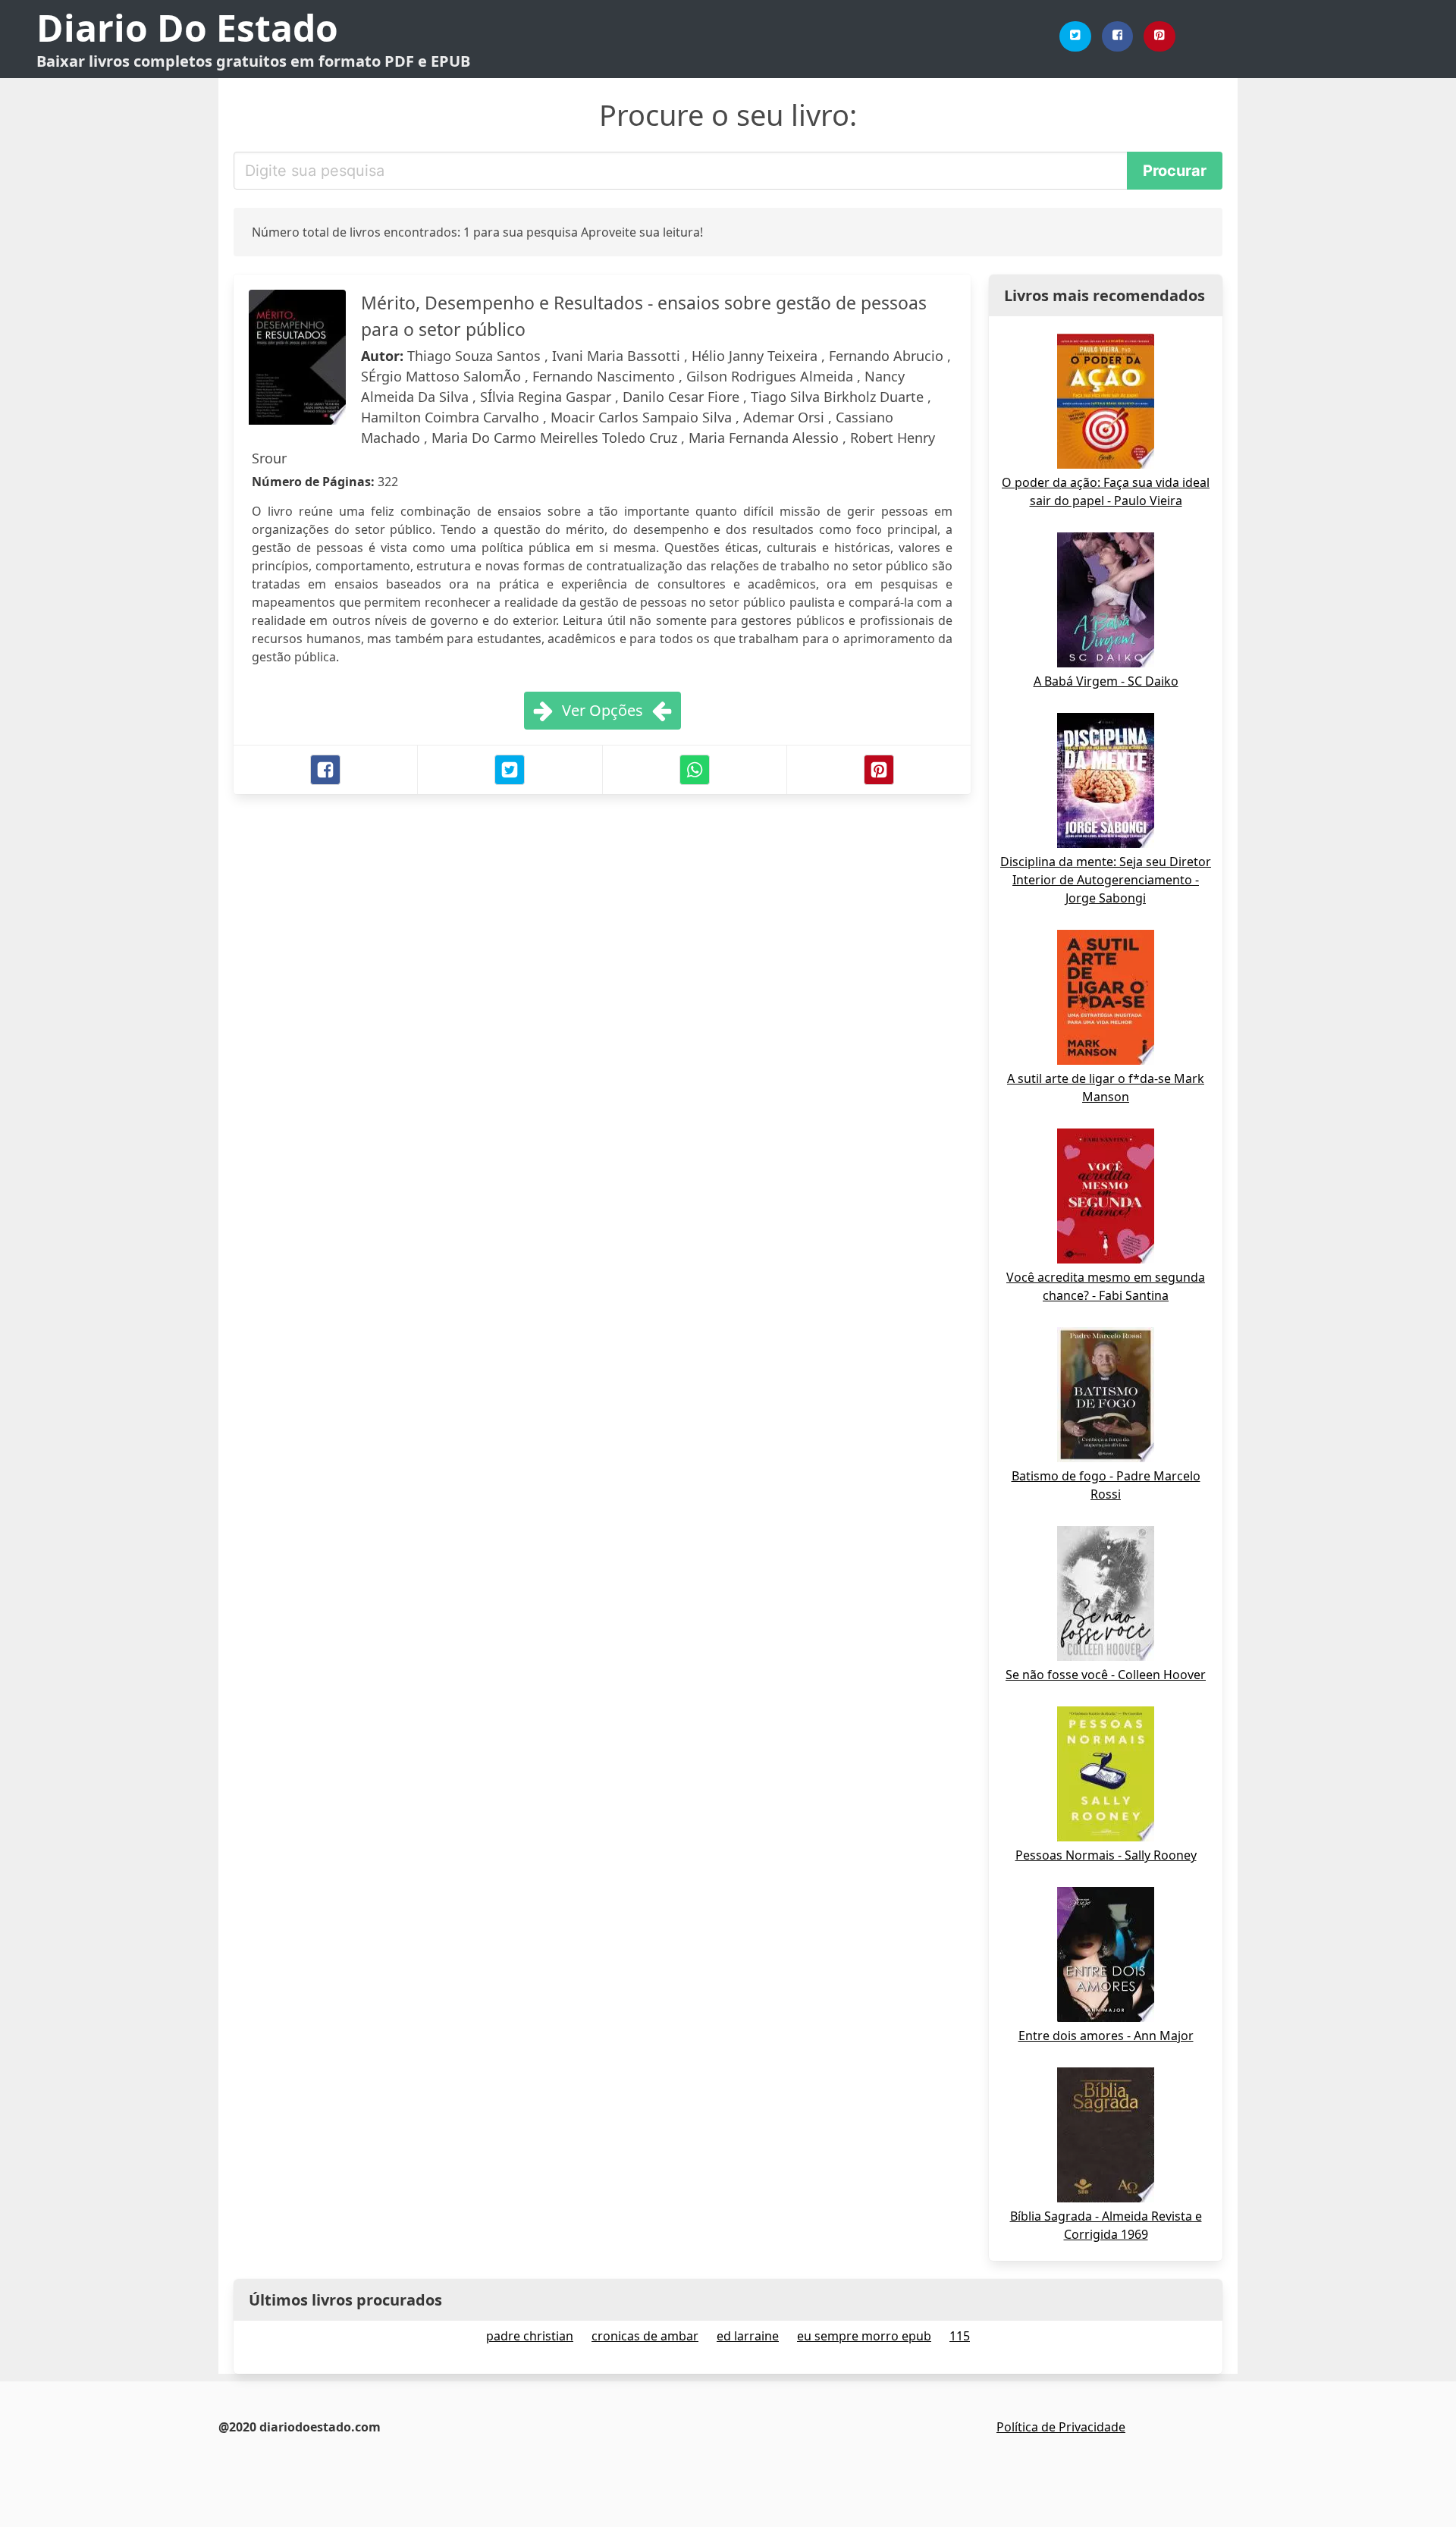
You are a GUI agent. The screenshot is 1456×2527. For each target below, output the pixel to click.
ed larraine (748, 2336)
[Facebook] (1118, 36)
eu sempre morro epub (864, 2336)
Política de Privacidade (1061, 2427)
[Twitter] (1075, 36)
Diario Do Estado (187, 28)
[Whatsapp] (695, 770)
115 (960, 2336)
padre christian (530, 2336)
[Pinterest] (1159, 36)
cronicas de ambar (645, 2336)
